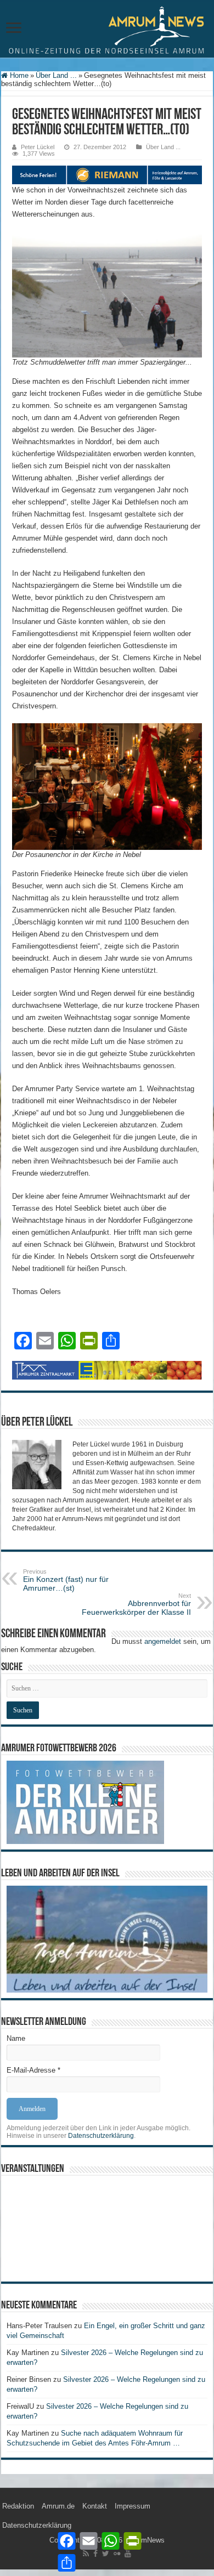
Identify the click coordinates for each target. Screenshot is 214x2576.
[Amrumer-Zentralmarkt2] (107, 1370)
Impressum (133, 2506)
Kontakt (95, 2506)
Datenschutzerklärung (101, 2136)
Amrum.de (58, 2506)
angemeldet (163, 1641)
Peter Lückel (38, 147)
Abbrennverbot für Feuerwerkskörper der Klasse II (136, 1604)
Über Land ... (56, 75)
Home (18, 75)
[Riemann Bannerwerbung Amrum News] (107, 174)
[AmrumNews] (107, 30)
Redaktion (18, 2506)
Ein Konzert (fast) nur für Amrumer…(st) (66, 1580)
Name (16, 2038)
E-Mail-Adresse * (33, 2070)
